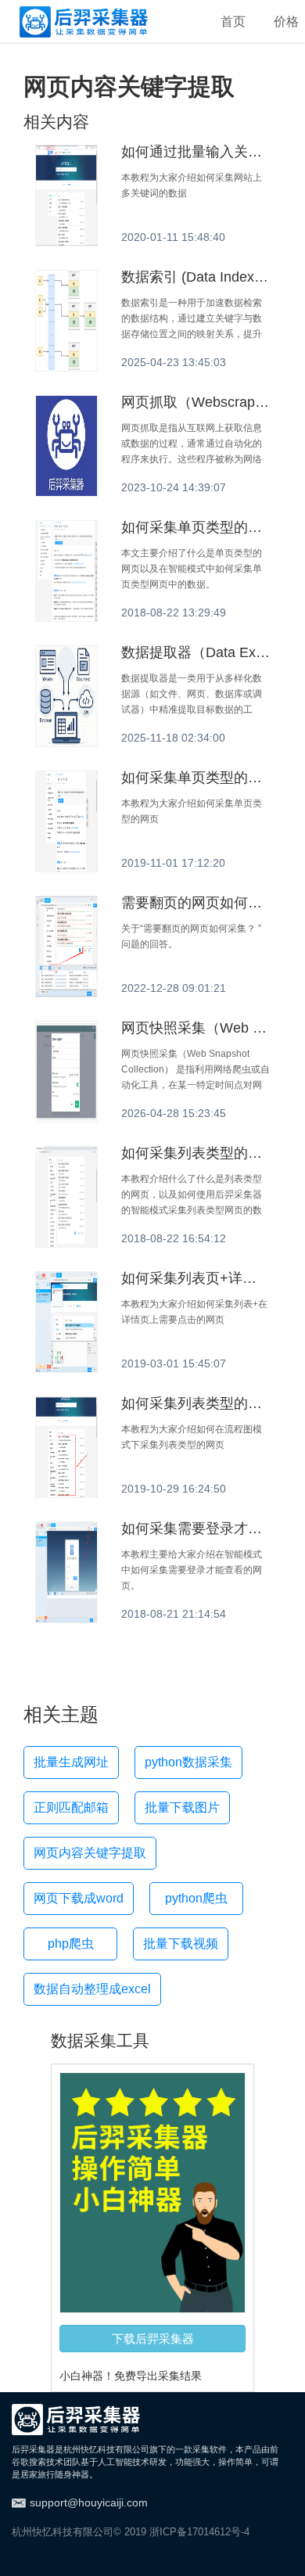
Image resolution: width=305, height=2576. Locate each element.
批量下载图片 (182, 1807)
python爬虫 (196, 1898)
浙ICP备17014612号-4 (199, 2532)
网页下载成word (79, 1898)
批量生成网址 (71, 1762)
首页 (233, 22)
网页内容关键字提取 (90, 1853)
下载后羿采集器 (153, 2338)
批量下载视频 (181, 1944)
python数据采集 (188, 1762)
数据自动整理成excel (92, 1989)
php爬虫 (71, 1944)
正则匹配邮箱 (71, 1807)
